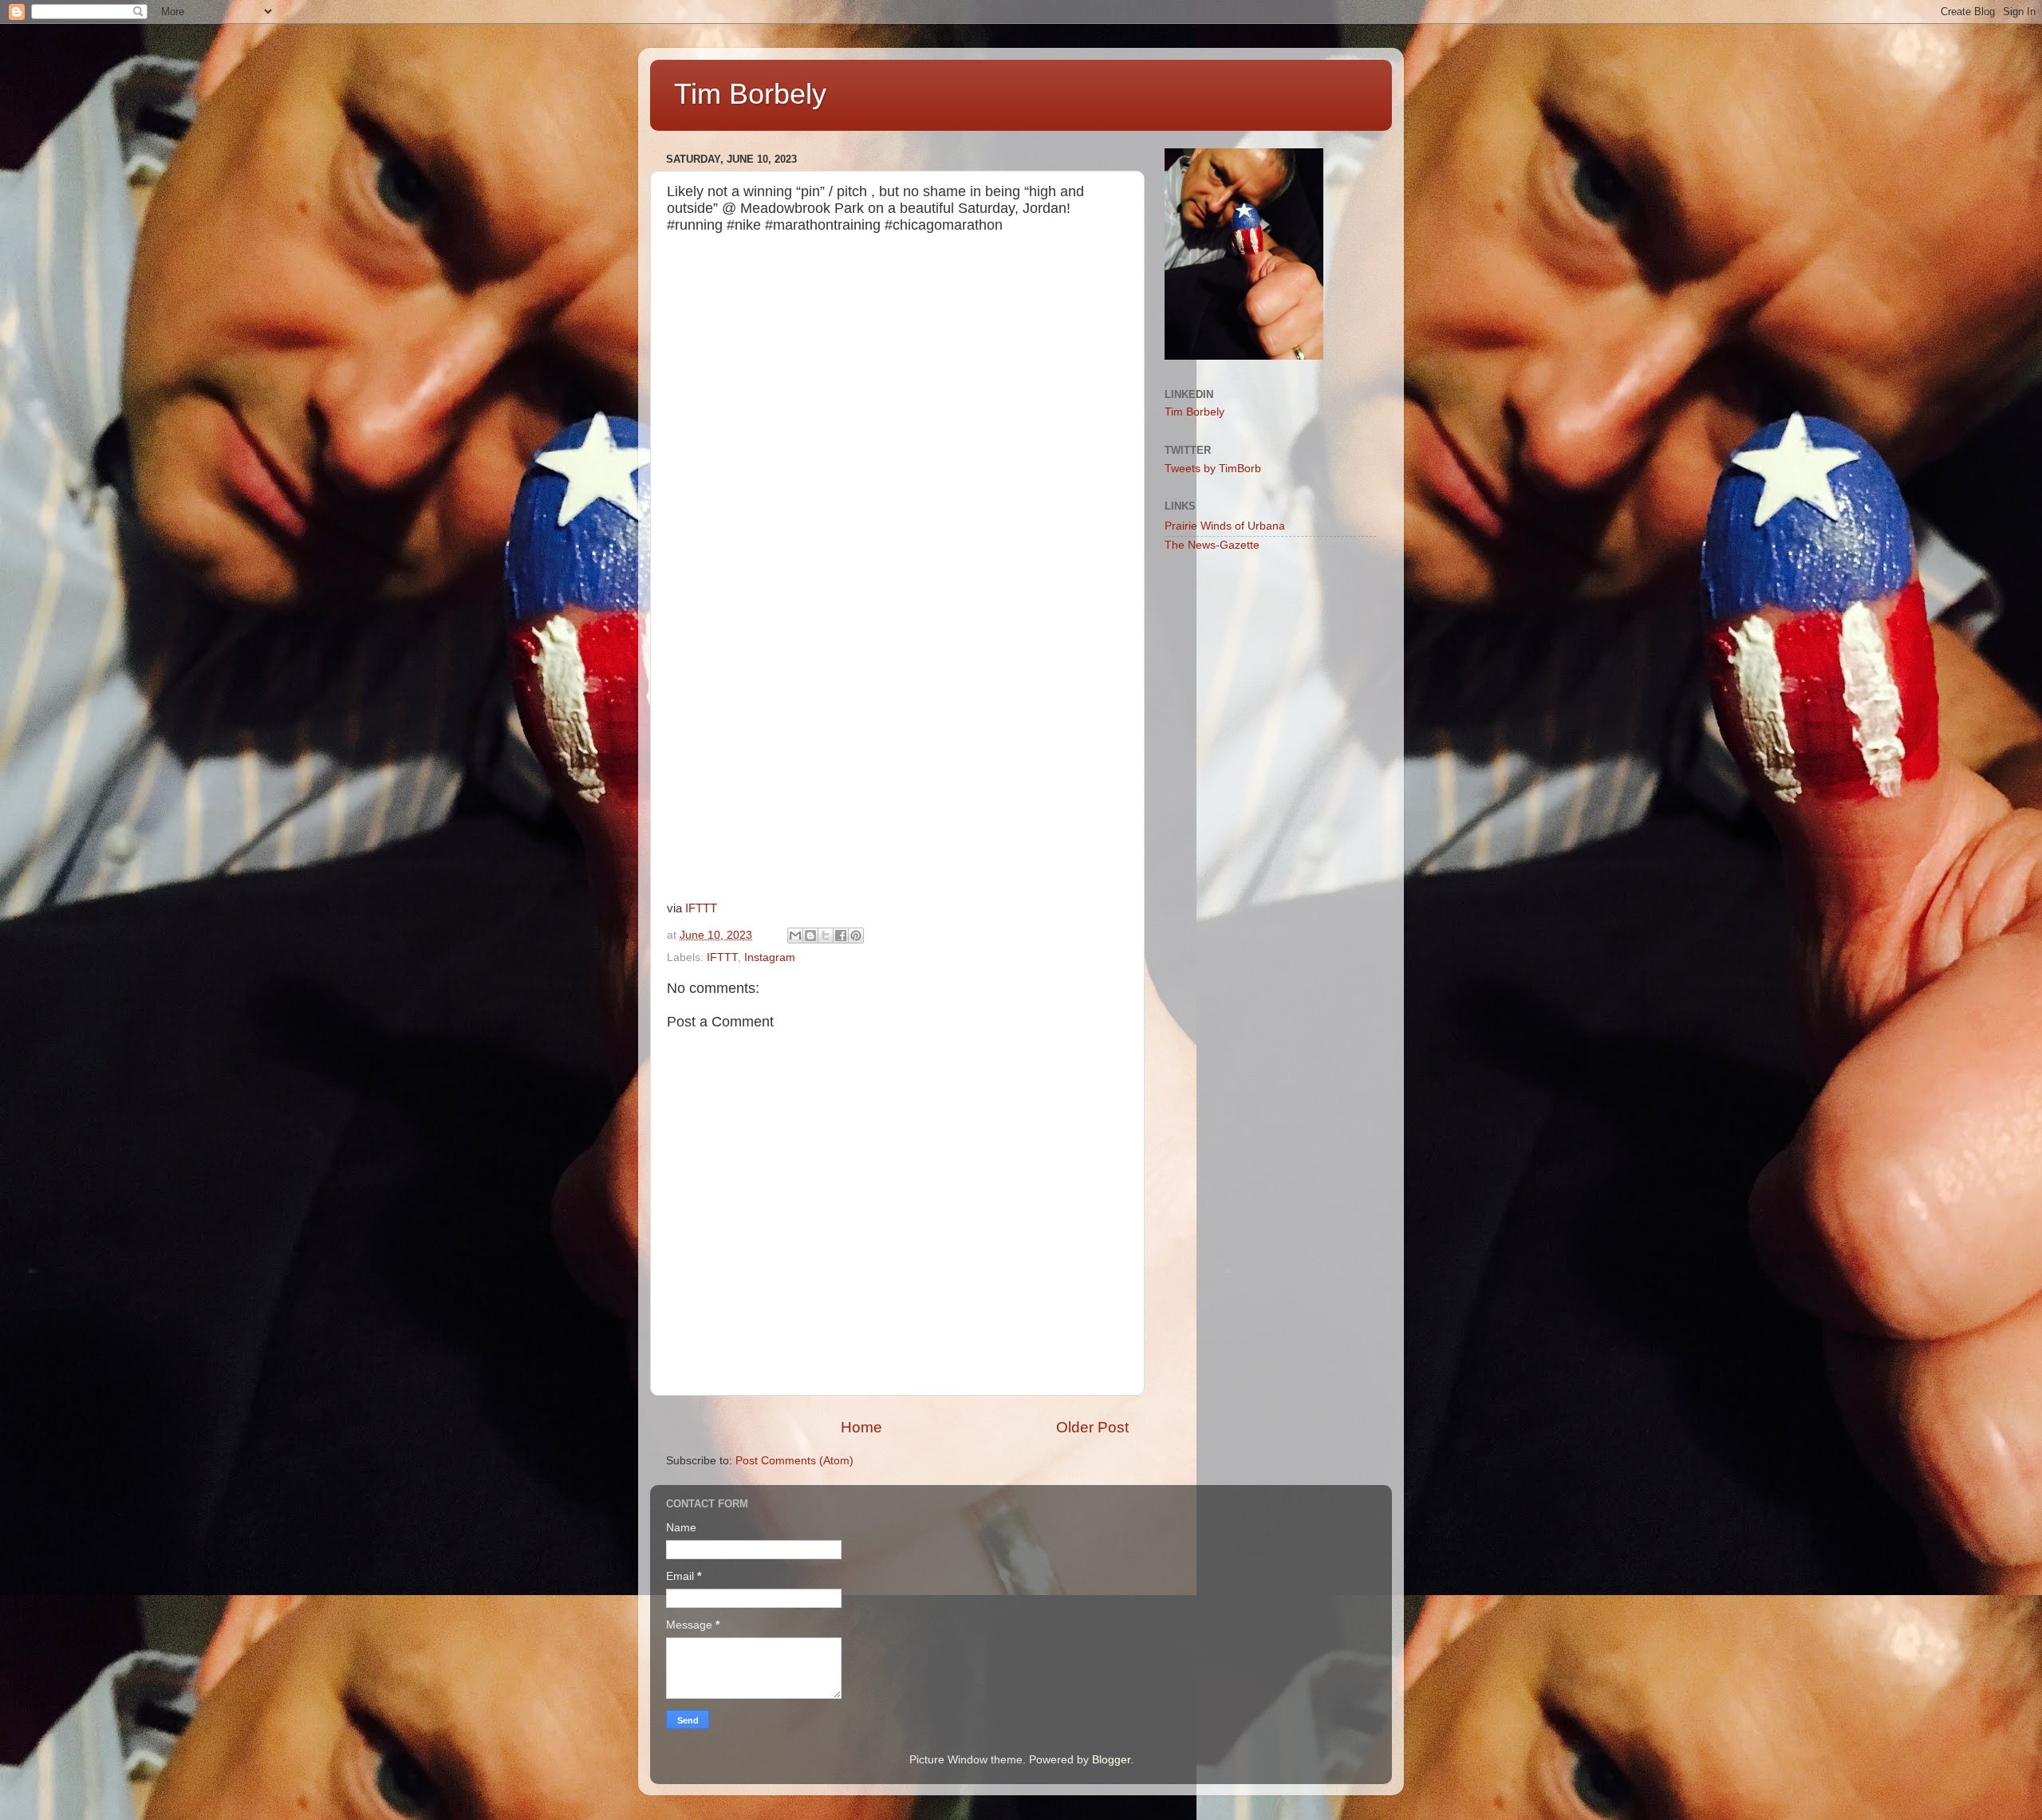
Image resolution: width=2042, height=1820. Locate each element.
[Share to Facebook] (841, 936)
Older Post (1092, 1427)
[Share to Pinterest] (856, 936)
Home (861, 1427)
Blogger (1111, 1760)
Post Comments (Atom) (794, 1461)
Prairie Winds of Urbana (1225, 526)
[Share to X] (826, 936)
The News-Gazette (1212, 545)
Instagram (770, 957)
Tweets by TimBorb (1213, 469)
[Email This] (795, 936)
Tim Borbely (750, 94)
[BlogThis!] (810, 936)
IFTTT (701, 908)
